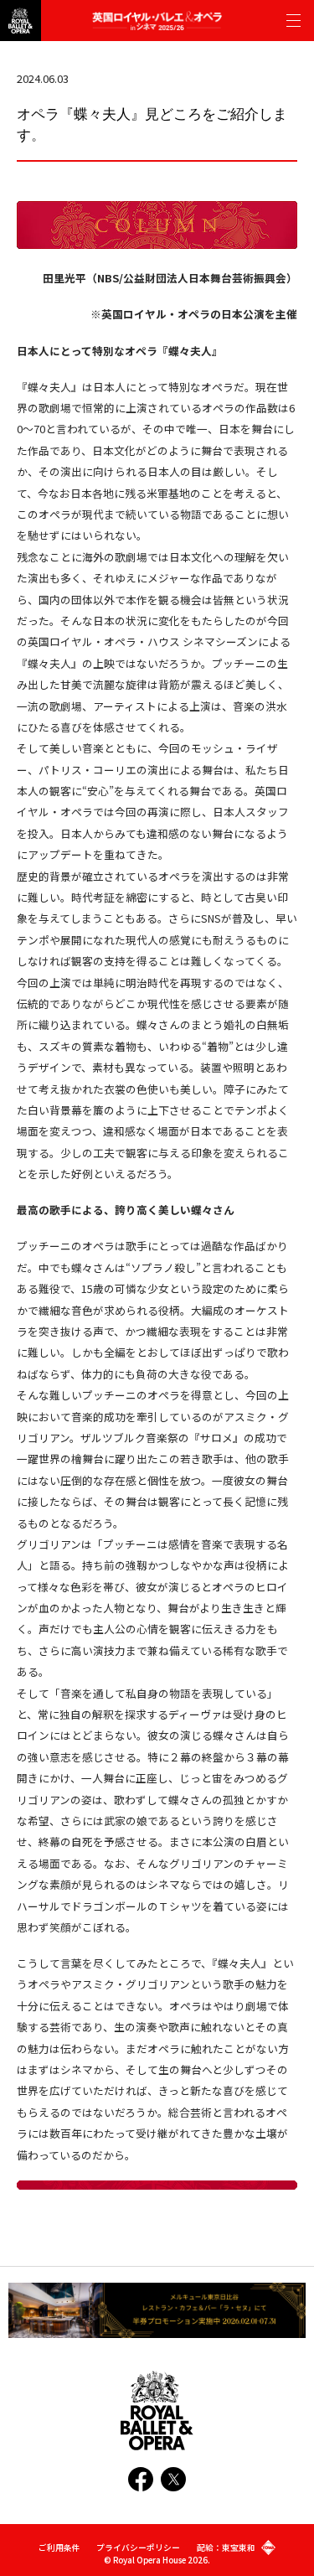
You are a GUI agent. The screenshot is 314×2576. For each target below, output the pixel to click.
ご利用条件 (59, 2548)
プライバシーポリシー (138, 2548)
